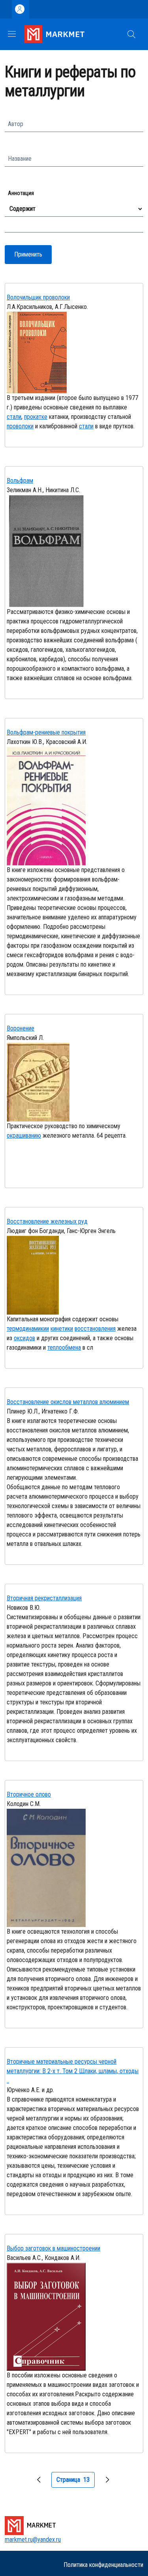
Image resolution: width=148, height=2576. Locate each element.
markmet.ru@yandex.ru (33, 2540)
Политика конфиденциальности (103, 2565)
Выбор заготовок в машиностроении (53, 2248)
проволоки (20, 426)
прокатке (36, 417)
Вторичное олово (29, 1794)
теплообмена (64, 1348)
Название (20, 159)
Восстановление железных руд (47, 1221)
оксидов (24, 1338)
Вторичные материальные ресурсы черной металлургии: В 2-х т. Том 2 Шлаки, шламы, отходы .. (73, 2071)
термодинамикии (28, 1329)
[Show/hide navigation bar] (12, 34)
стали (14, 417)
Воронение (21, 1028)
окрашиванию (24, 1135)
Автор (16, 124)
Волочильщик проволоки (38, 297)
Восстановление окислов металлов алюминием (68, 1402)
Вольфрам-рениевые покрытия (46, 732)
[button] (131, 34)
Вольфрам (20, 481)
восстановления (95, 1329)
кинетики (62, 1329)
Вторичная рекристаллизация (44, 1598)
